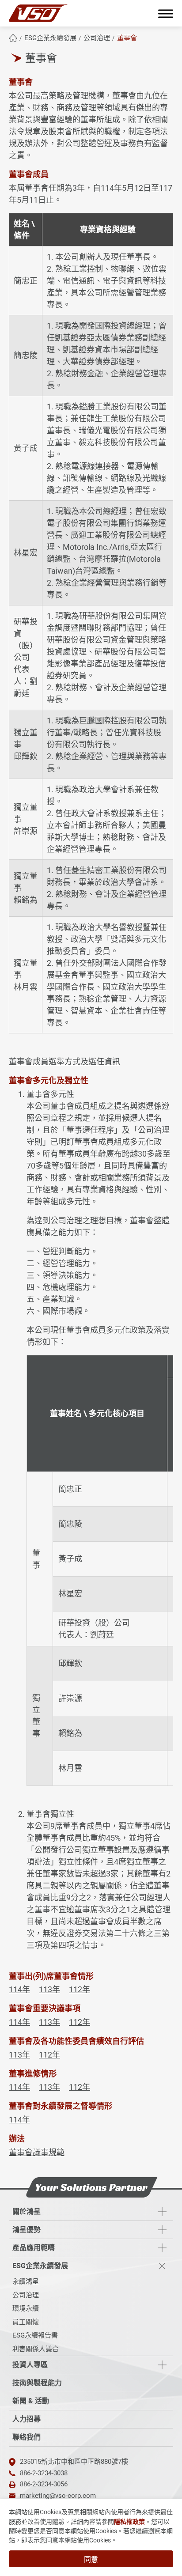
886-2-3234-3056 (44, 2484)
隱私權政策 (129, 2522)
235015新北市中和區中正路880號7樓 (74, 2462)
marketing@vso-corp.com (58, 2496)
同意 (91, 2559)
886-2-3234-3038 (44, 2473)
